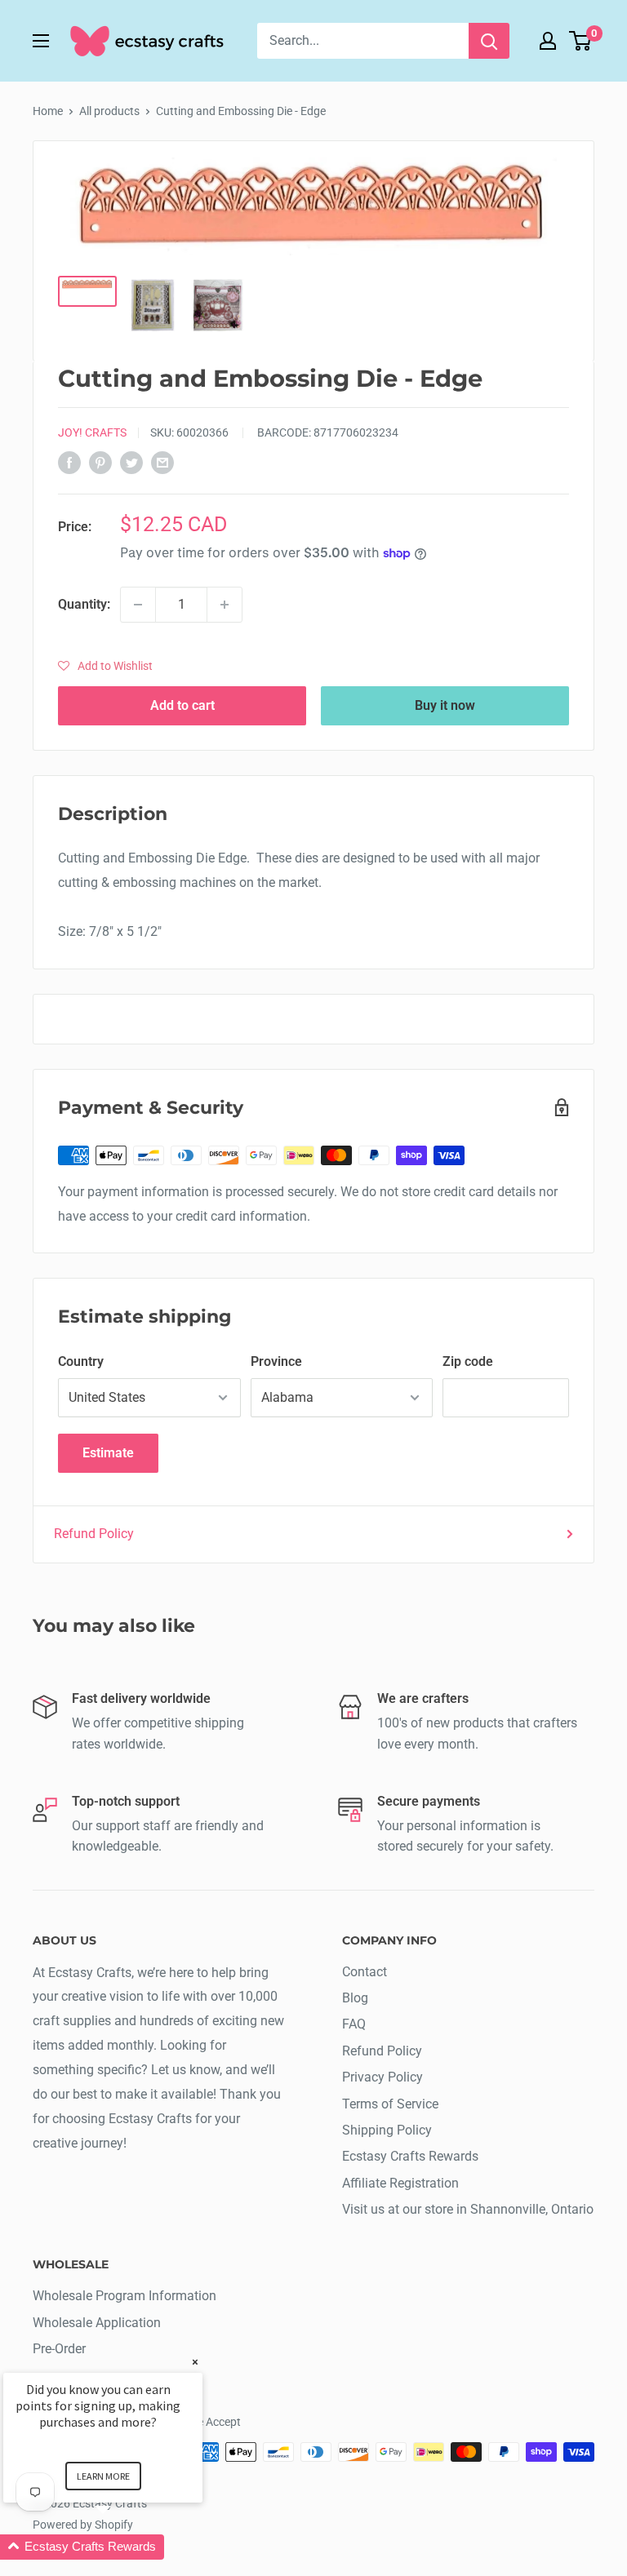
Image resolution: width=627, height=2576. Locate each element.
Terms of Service (390, 2104)
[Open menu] (41, 41)
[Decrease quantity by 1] (138, 605)
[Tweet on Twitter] (131, 462)
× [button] (195, 2362)
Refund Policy (94, 1534)
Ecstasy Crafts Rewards (410, 2156)
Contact (365, 1972)
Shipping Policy (387, 2130)
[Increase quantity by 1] (225, 605)
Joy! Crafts (92, 432)
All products (109, 111)
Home (48, 111)
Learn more (103, 2476)
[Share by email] (162, 462)
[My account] (548, 41)
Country (81, 1361)
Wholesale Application (97, 2323)
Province (276, 1361)
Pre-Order (59, 2349)
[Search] (489, 41)
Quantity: (84, 604)
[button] (105, 666)
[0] (581, 41)
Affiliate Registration (400, 2183)
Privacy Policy (382, 2077)
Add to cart (182, 705)
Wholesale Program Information (125, 2296)
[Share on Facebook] (69, 462)
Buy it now (445, 705)
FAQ (354, 2024)
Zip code (468, 1361)
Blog (355, 1998)
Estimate (108, 1453)
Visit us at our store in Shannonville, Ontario (468, 2209)
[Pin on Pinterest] (100, 462)
